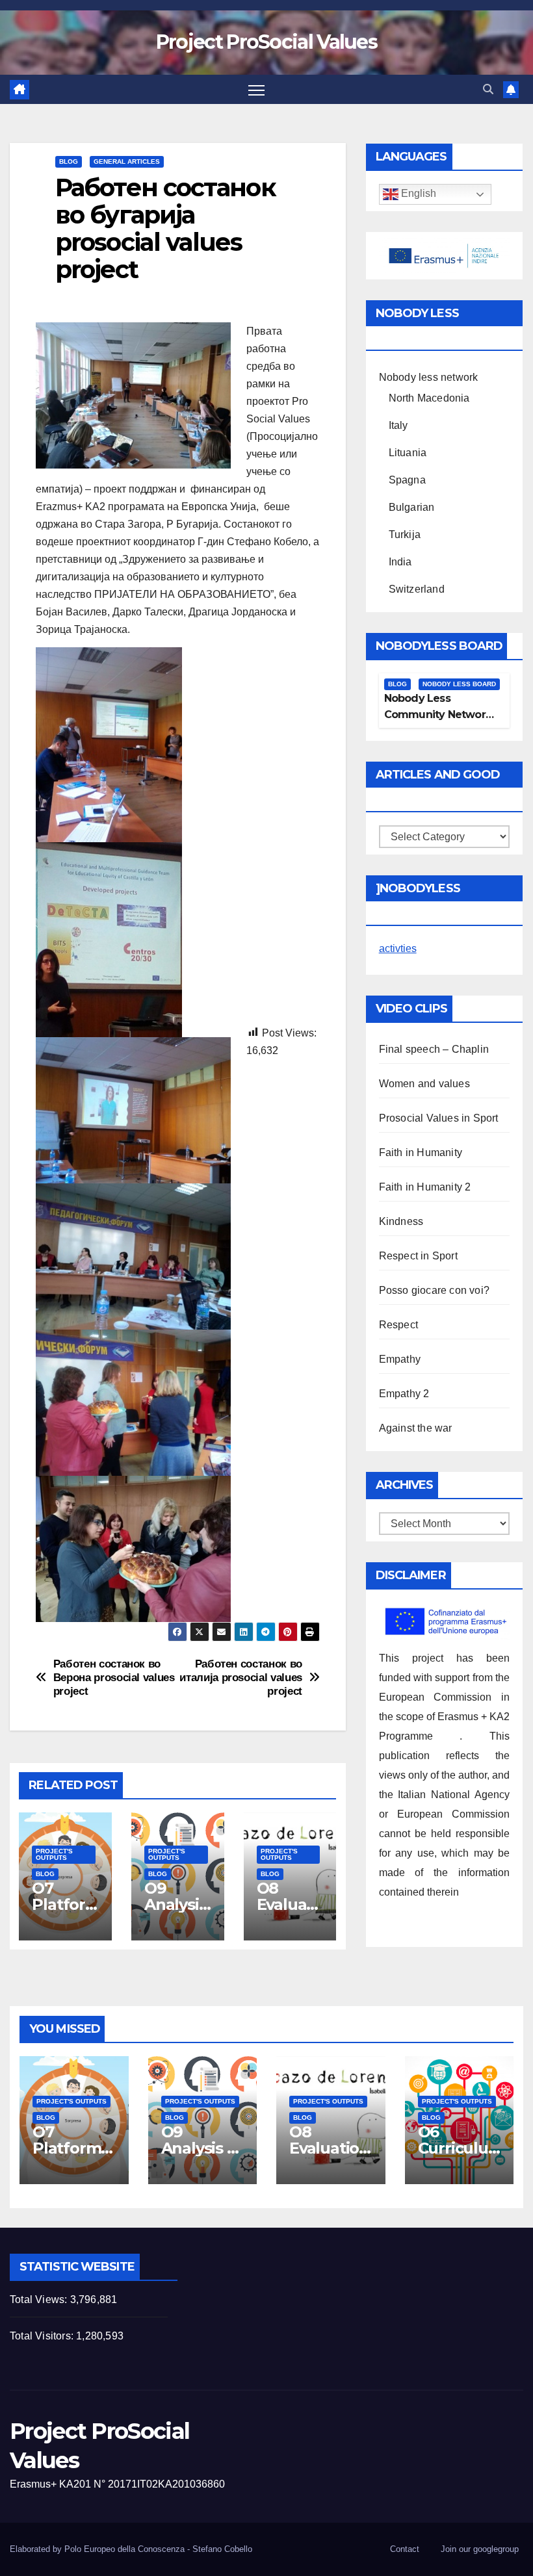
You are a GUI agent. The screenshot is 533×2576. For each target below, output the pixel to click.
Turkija (405, 535)
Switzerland (417, 589)
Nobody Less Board (459, 684)
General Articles (127, 161)
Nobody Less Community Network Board (438, 715)
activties (398, 948)
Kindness (401, 1221)
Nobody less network (429, 377)
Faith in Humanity (421, 1153)
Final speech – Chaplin (434, 1049)
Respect (398, 1325)
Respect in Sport (418, 1256)
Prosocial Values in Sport (439, 1118)
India (400, 562)
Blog (69, 161)
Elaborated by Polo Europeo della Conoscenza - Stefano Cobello (131, 2549)
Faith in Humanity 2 (425, 1187)
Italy (398, 425)
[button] (488, 89)
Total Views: (40, 2299)
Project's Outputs (54, 1854)
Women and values (424, 1084)
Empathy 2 (404, 1394)
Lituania (408, 453)
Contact (405, 2549)
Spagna (407, 480)
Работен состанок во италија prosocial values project (241, 1677)
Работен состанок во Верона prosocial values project (114, 1677)
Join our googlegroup (480, 2549)
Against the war (416, 1428)
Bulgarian (412, 507)
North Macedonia (429, 398)
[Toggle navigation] (256, 89)
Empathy (400, 1359)
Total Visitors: (43, 2336)
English (417, 194)
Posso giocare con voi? (434, 1290)
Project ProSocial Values (266, 42)
